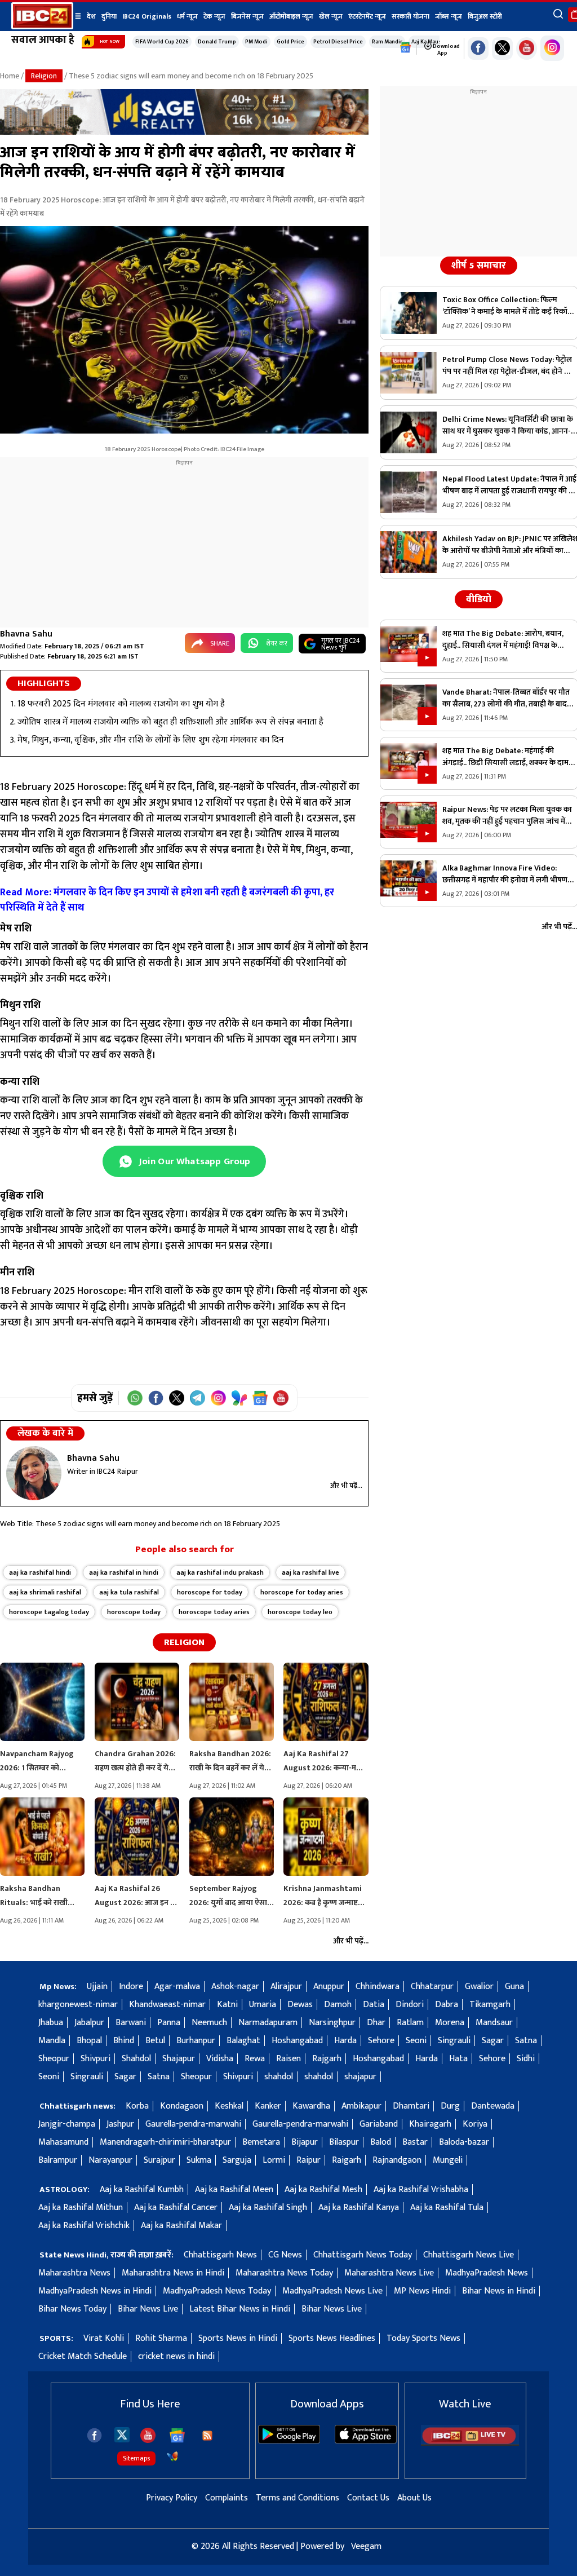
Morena (450, 2023)
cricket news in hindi (176, 2356)
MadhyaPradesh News (487, 2273)
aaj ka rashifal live (310, 1572)
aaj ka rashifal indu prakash (220, 1572)
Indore (131, 1987)
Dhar (376, 2023)
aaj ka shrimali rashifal (45, 1592)
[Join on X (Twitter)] (177, 1398)
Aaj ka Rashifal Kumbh (142, 2190)
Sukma (199, 2160)
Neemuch (209, 2023)
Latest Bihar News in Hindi (240, 2309)
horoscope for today (210, 1592)
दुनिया (109, 16)
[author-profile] (34, 1473)
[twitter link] (502, 48)
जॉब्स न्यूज (449, 16)
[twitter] (122, 2434)
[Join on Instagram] (218, 1398)
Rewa (255, 2059)
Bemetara (261, 2142)
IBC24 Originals (147, 16)
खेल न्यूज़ (331, 16)
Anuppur (329, 1987)
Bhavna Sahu (26, 634)
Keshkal (229, 2106)
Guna (514, 1987)
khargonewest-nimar (78, 2005)
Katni (227, 2005)
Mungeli (448, 2160)
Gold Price (290, 42)
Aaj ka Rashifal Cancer (176, 2208)
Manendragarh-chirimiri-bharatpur (165, 2142)
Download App (446, 50)
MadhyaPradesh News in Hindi (95, 2291)
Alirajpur (286, 1987)
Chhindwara (378, 1987)
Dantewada (493, 2106)
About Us (414, 2498)
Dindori (410, 2005)
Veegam (366, 2546)
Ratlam (410, 2023)
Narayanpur (110, 2160)
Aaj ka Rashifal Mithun (81, 2208)
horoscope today (134, 1612)
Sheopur (54, 2059)
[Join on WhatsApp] (135, 1398)
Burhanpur (196, 2041)
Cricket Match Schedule (83, 2356)
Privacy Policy (172, 2498)
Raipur (309, 2160)
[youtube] (527, 48)
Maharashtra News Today (284, 2273)
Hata (458, 2059)
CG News (285, 2255)
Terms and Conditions (298, 2498)
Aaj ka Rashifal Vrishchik (84, 2226)
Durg (450, 2106)
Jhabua (51, 2023)
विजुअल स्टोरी (485, 16)
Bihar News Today (72, 2309)
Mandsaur (494, 2023)
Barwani (131, 2023)
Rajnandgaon (397, 2160)
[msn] (172, 2456)
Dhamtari (411, 2106)
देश (91, 16)
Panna (169, 2023)
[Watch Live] (470, 2443)
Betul (155, 2041)
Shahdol (136, 2059)
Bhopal (89, 2041)
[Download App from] (289, 2441)
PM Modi (256, 42)
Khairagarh (430, 2124)
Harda (345, 2041)
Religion (44, 76)
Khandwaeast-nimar (167, 2005)
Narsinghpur (332, 2023)
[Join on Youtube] (281, 1398)
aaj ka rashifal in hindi (124, 1572)
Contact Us (368, 2498)
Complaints (227, 2498)
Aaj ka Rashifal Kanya (359, 2208)
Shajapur (179, 2059)
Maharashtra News (74, 2273)
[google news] (406, 48)
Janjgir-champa (67, 2124)
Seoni (416, 2041)
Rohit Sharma (161, 2338)
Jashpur (120, 2124)
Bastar (415, 2142)
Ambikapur (361, 2106)
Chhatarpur (432, 1987)
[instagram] (552, 48)
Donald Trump (217, 42)
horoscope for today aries (302, 1592)
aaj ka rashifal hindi (40, 1572)
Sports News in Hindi (238, 2338)
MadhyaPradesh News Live (332, 2291)
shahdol (279, 2077)
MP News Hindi (422, 2291)
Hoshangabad (297, 2041)
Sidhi (526, 2059)
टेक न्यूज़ (214, 16)
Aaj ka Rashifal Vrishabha (421, 2190)
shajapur (360, 2077)
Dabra (447, 2005)
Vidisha (220, 2059)
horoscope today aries (214, 1612)
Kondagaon (182, 2106)
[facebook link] (478, 48)
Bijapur (305, 2142)
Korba (137, 2106)
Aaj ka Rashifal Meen (234, 2190)
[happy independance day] (184, 132)
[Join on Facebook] (156, 1398)
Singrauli (454, 2041)
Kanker (268, 2106)
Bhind (124, 2041)
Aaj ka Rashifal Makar (181, 2226)
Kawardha (311, 2106)
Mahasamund (63, 2142)
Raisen (288, 2059)
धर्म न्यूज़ (187, 16)
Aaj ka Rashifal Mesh (323, 2190)
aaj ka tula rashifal (129, 1592)
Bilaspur (344, 2142)
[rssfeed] (207, 2436)
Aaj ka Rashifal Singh (268, 2208)
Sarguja (237, 2160)
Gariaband (379, 2124)
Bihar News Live (148, 2309)
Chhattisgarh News (220, 2255)
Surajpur (159, 2160)
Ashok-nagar (235, 1987)
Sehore (381, 2041)
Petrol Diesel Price (338, 42)
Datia (374, 2005)
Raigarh (347, 2160)
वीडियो (479, 599)
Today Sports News (423, 2338)
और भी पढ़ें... (346, 1486)
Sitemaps (136, 2458)
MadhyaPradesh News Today (217, 2291)
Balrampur (58, 2160)
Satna (526, 2041)
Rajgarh (327, 2059)
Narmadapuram (268, 2023)
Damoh (338, 2005)
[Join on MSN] (239, 1398)
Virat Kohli (104, 2338)
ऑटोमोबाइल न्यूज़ (291, 16)
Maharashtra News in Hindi (173, 2273)
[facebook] (94, 2435)
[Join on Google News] (260, 1398)
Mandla (52, 2041)
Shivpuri (96, 2059)
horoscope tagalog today (49, 1612)
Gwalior (479, 1987)
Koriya (475, 2124)
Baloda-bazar (464, 2142)
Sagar (493, 2041)
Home (10, 76)
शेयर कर (277, 643)
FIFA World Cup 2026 (162, 42)
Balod (381, 2142)
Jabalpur (89, 2023)
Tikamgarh (490, 2005)
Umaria (263, 2005)
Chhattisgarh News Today (363, 2255)
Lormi (274, 2160)
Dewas (300, 2005)
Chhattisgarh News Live (469, 2255)
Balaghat (243, 2041)
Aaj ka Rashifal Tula (447, 2208)
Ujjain (97, 1987)
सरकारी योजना (410, 16)
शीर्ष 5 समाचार (479, 266)
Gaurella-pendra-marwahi (193, 2124)
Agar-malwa (177, 1987)
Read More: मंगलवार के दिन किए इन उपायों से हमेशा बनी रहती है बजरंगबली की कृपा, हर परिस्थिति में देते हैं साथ (167, 900)
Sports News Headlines (332, 2338)
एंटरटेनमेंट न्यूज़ (367, 16)
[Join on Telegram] (197, 1398)
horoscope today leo (300, 1612)
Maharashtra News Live (389, 2273)
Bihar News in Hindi (499, 2291)
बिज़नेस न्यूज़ (247, 16)
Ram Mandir (387, 42)
